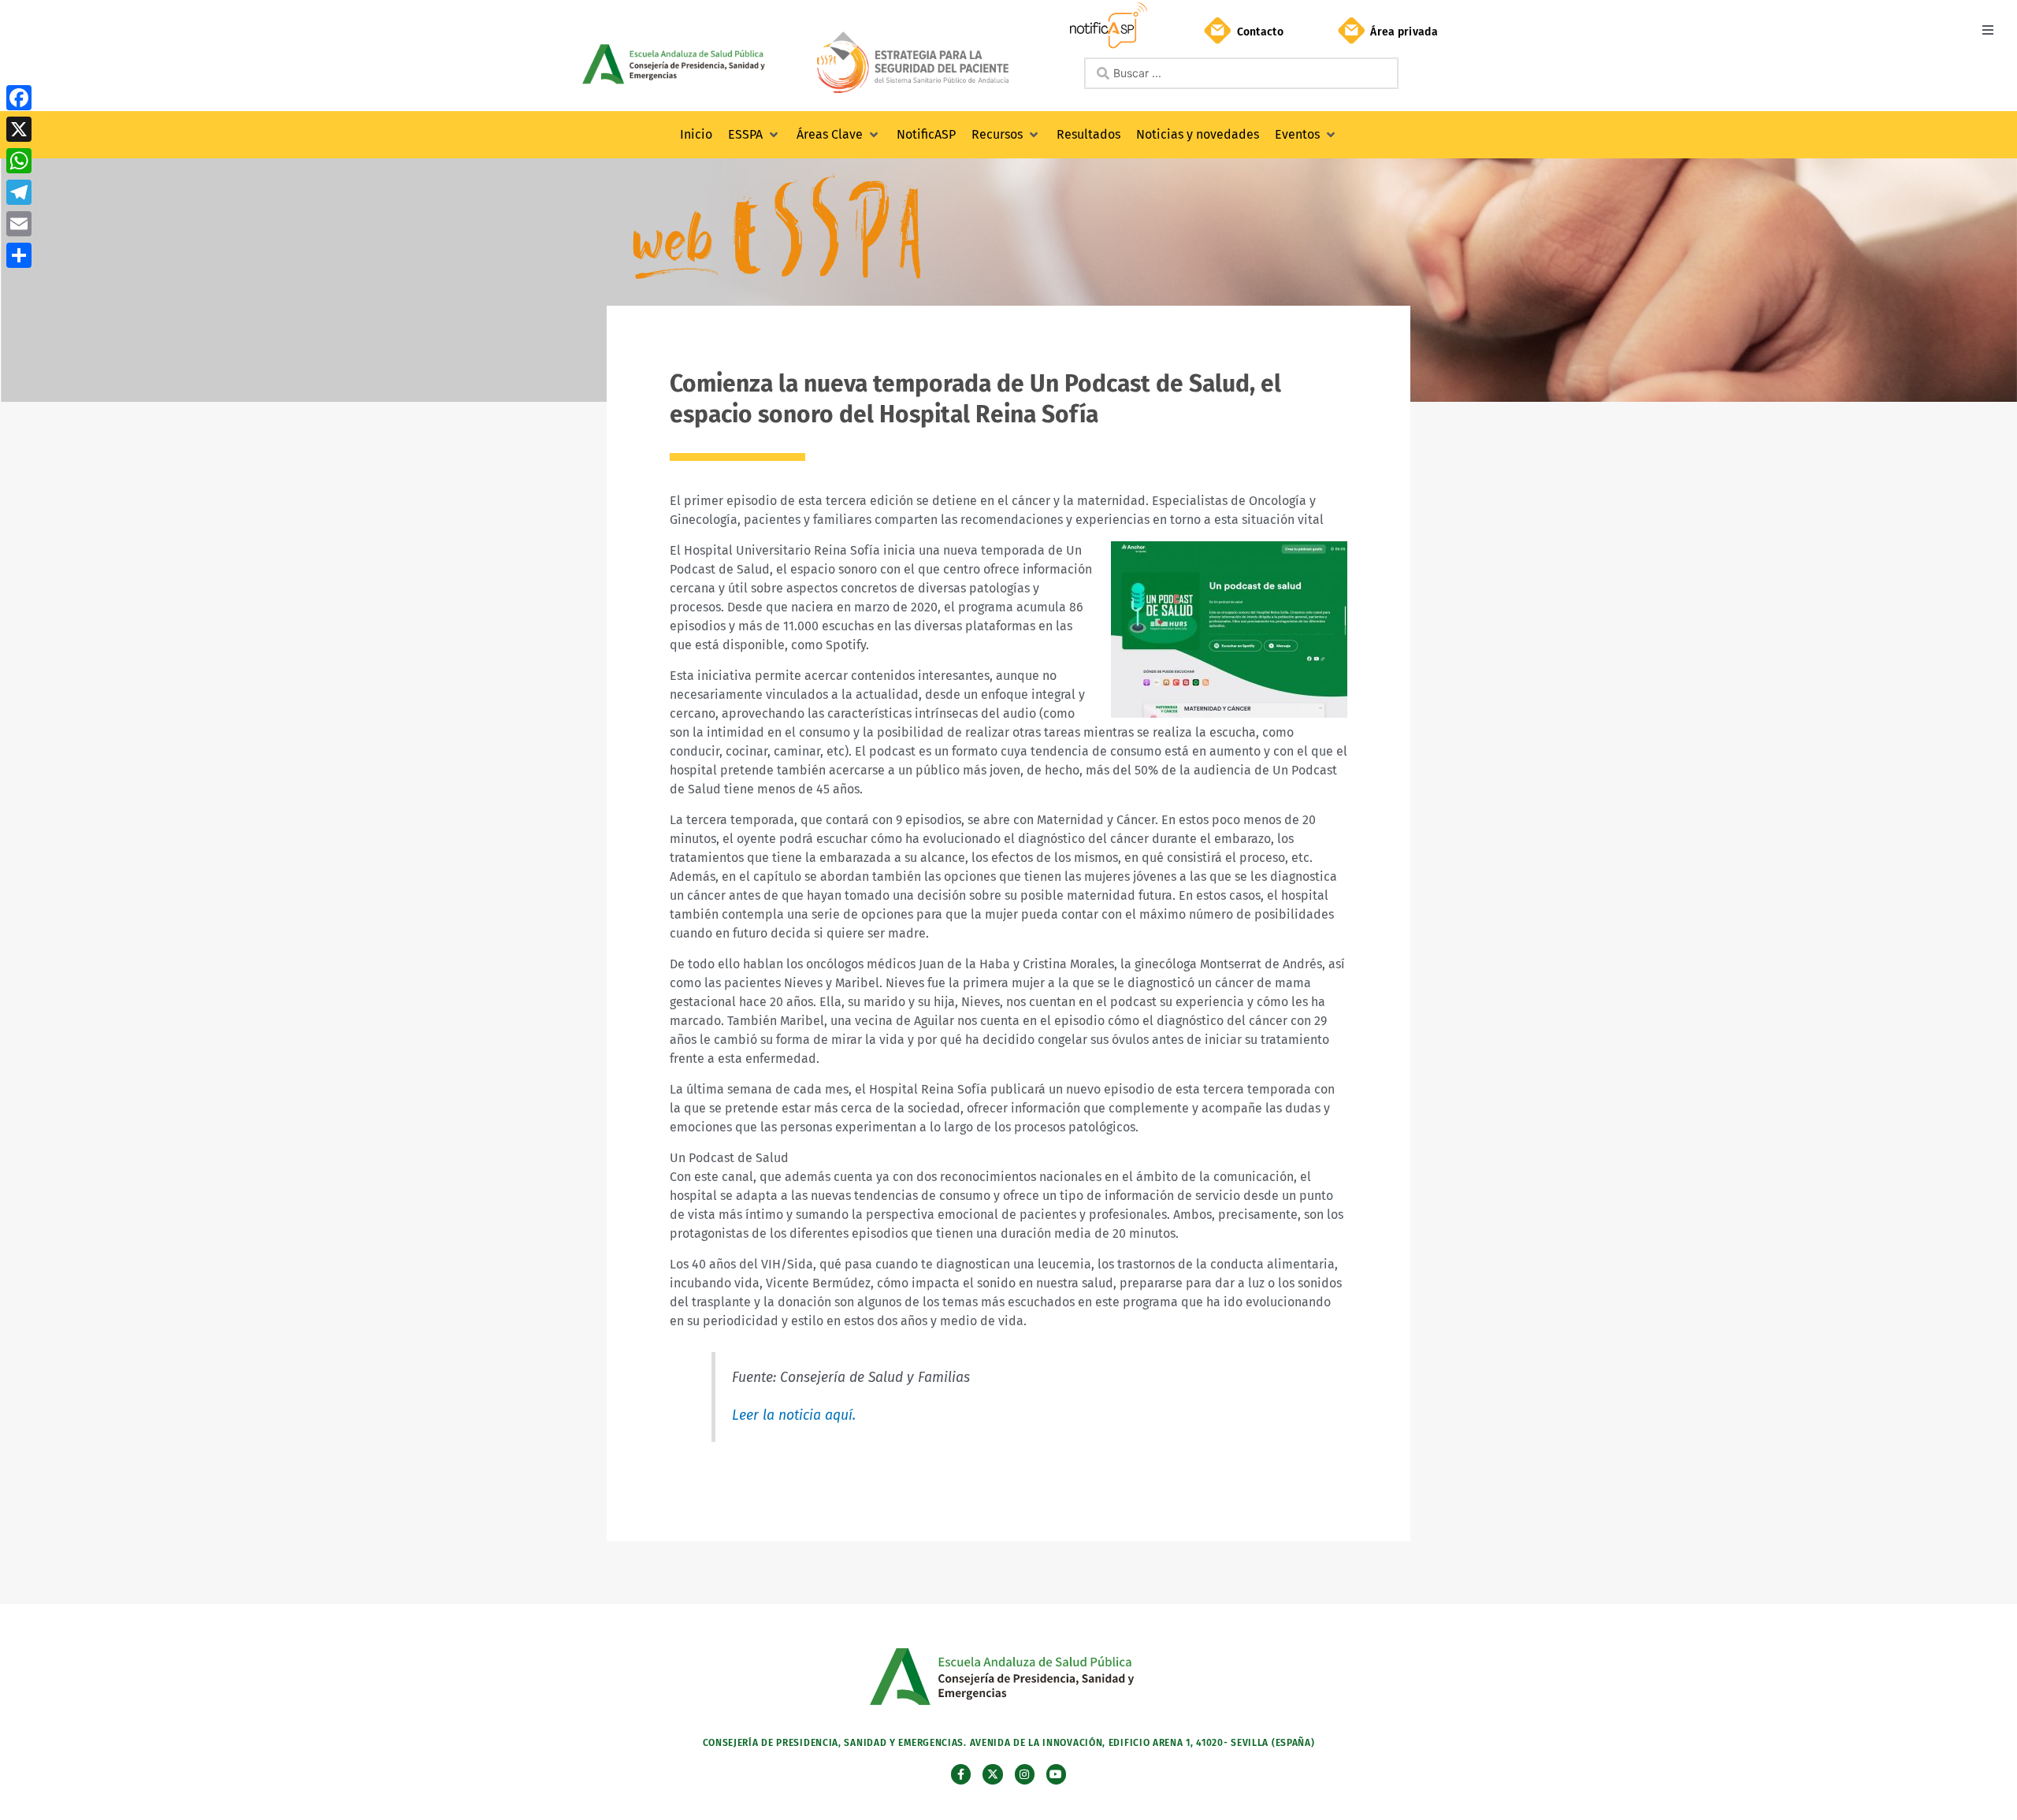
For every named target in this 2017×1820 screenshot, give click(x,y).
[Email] (19, 224)
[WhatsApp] (19, 161)
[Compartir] (19, 255)
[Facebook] (19, 98)
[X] (19, 129)
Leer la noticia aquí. (794, 1415)
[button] (1987, 30)
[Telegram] (19, 192)
